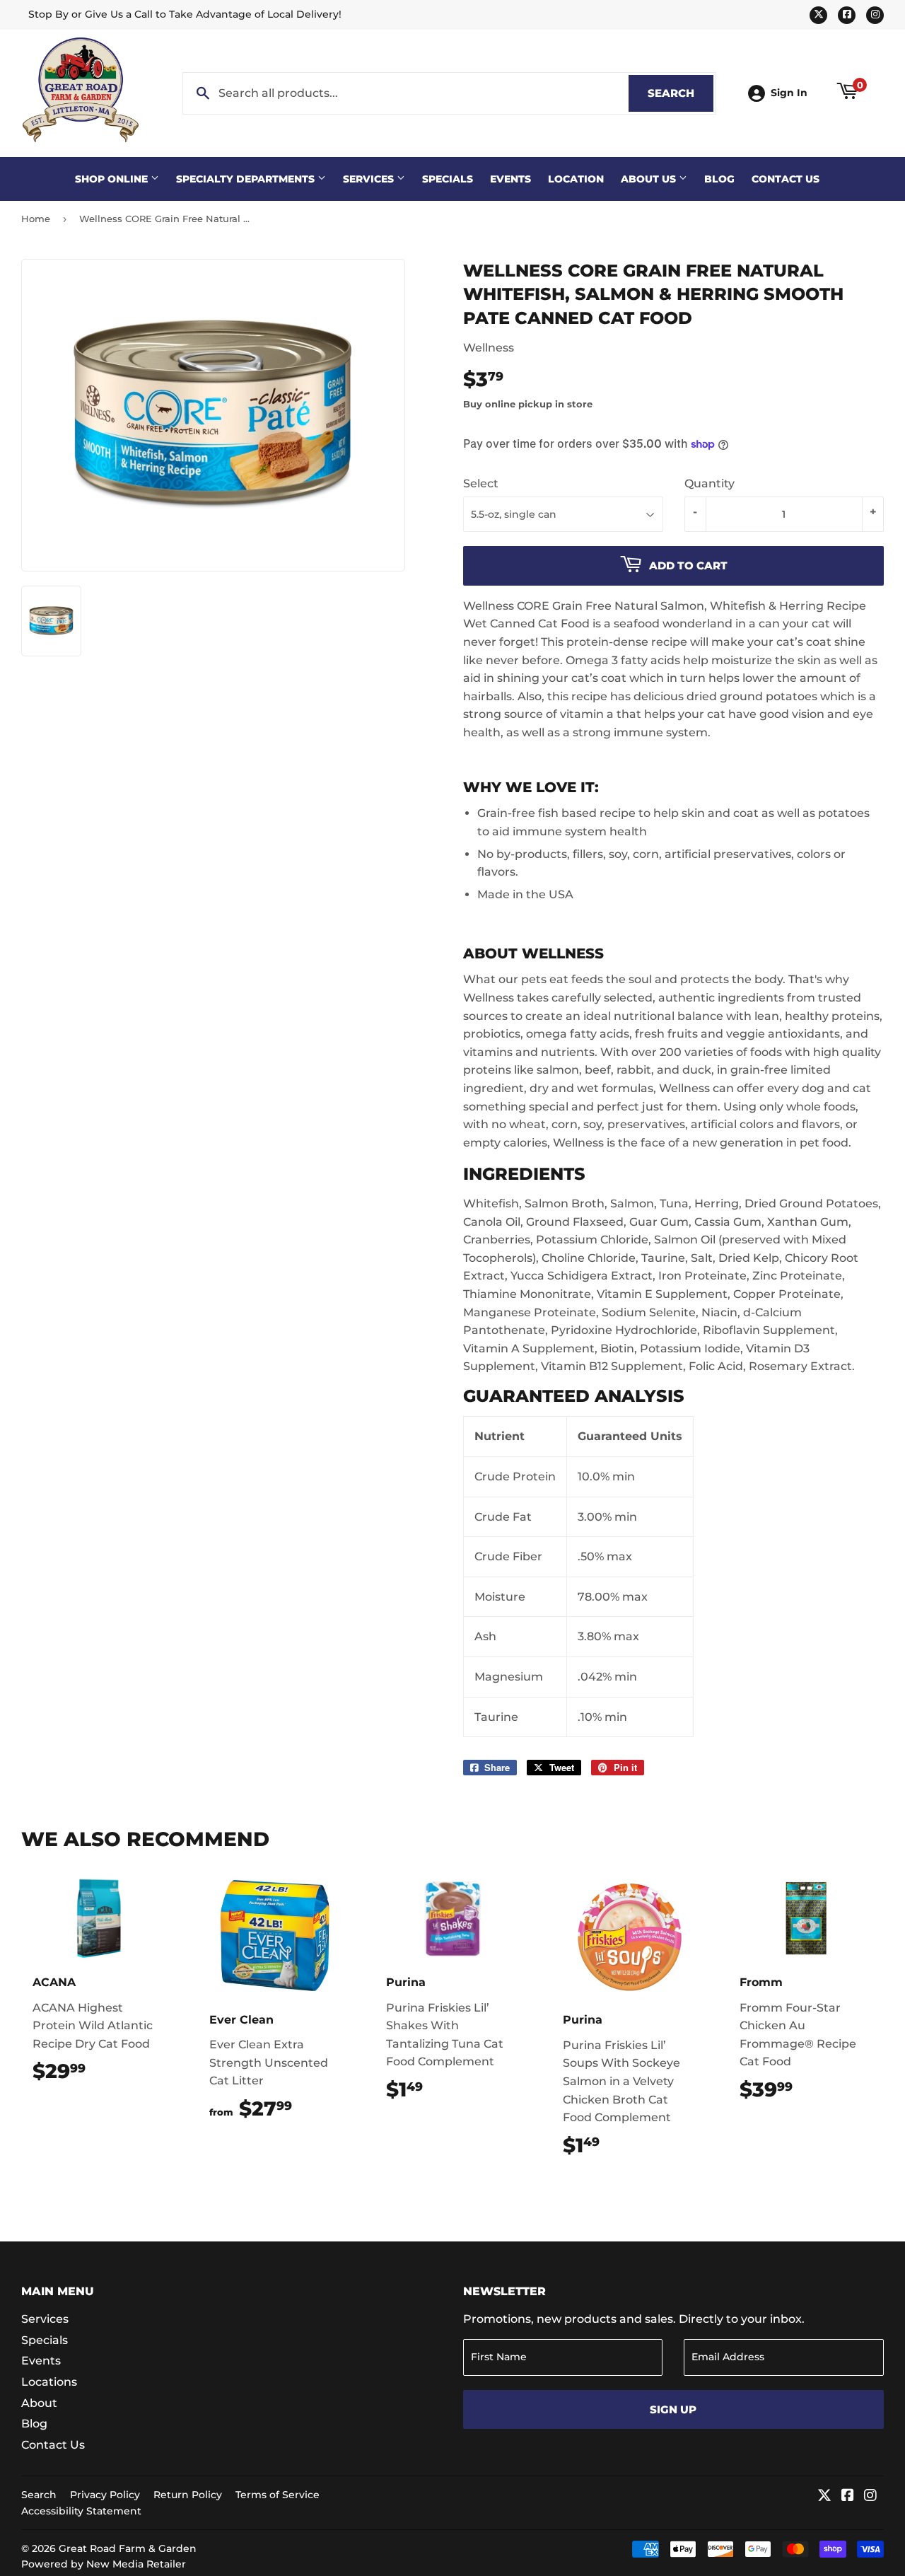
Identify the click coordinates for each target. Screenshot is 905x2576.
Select (481, 483)
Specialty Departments (247, 179)
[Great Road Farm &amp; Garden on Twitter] (824, 2496)
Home (36, 219)
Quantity (710, 483)
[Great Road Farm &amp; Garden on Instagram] (870, 2496)
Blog (719, 179)
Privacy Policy (105, 2495)
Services (370, 179)
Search (681, 93)
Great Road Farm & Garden (128, 2548)
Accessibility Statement (81, 2511)
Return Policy (188, 2495)
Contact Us (786, 179)
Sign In (789, 93)
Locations (49, 2382)
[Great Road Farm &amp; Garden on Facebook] (848, 2496)
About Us (650, 179)
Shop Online (113, 179)
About (39, 2403)
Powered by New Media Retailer (104, 2564)
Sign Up (673, 2409)
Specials (448, 179)
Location (576, 179)
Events (510, 179)
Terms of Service (278, 2495)
